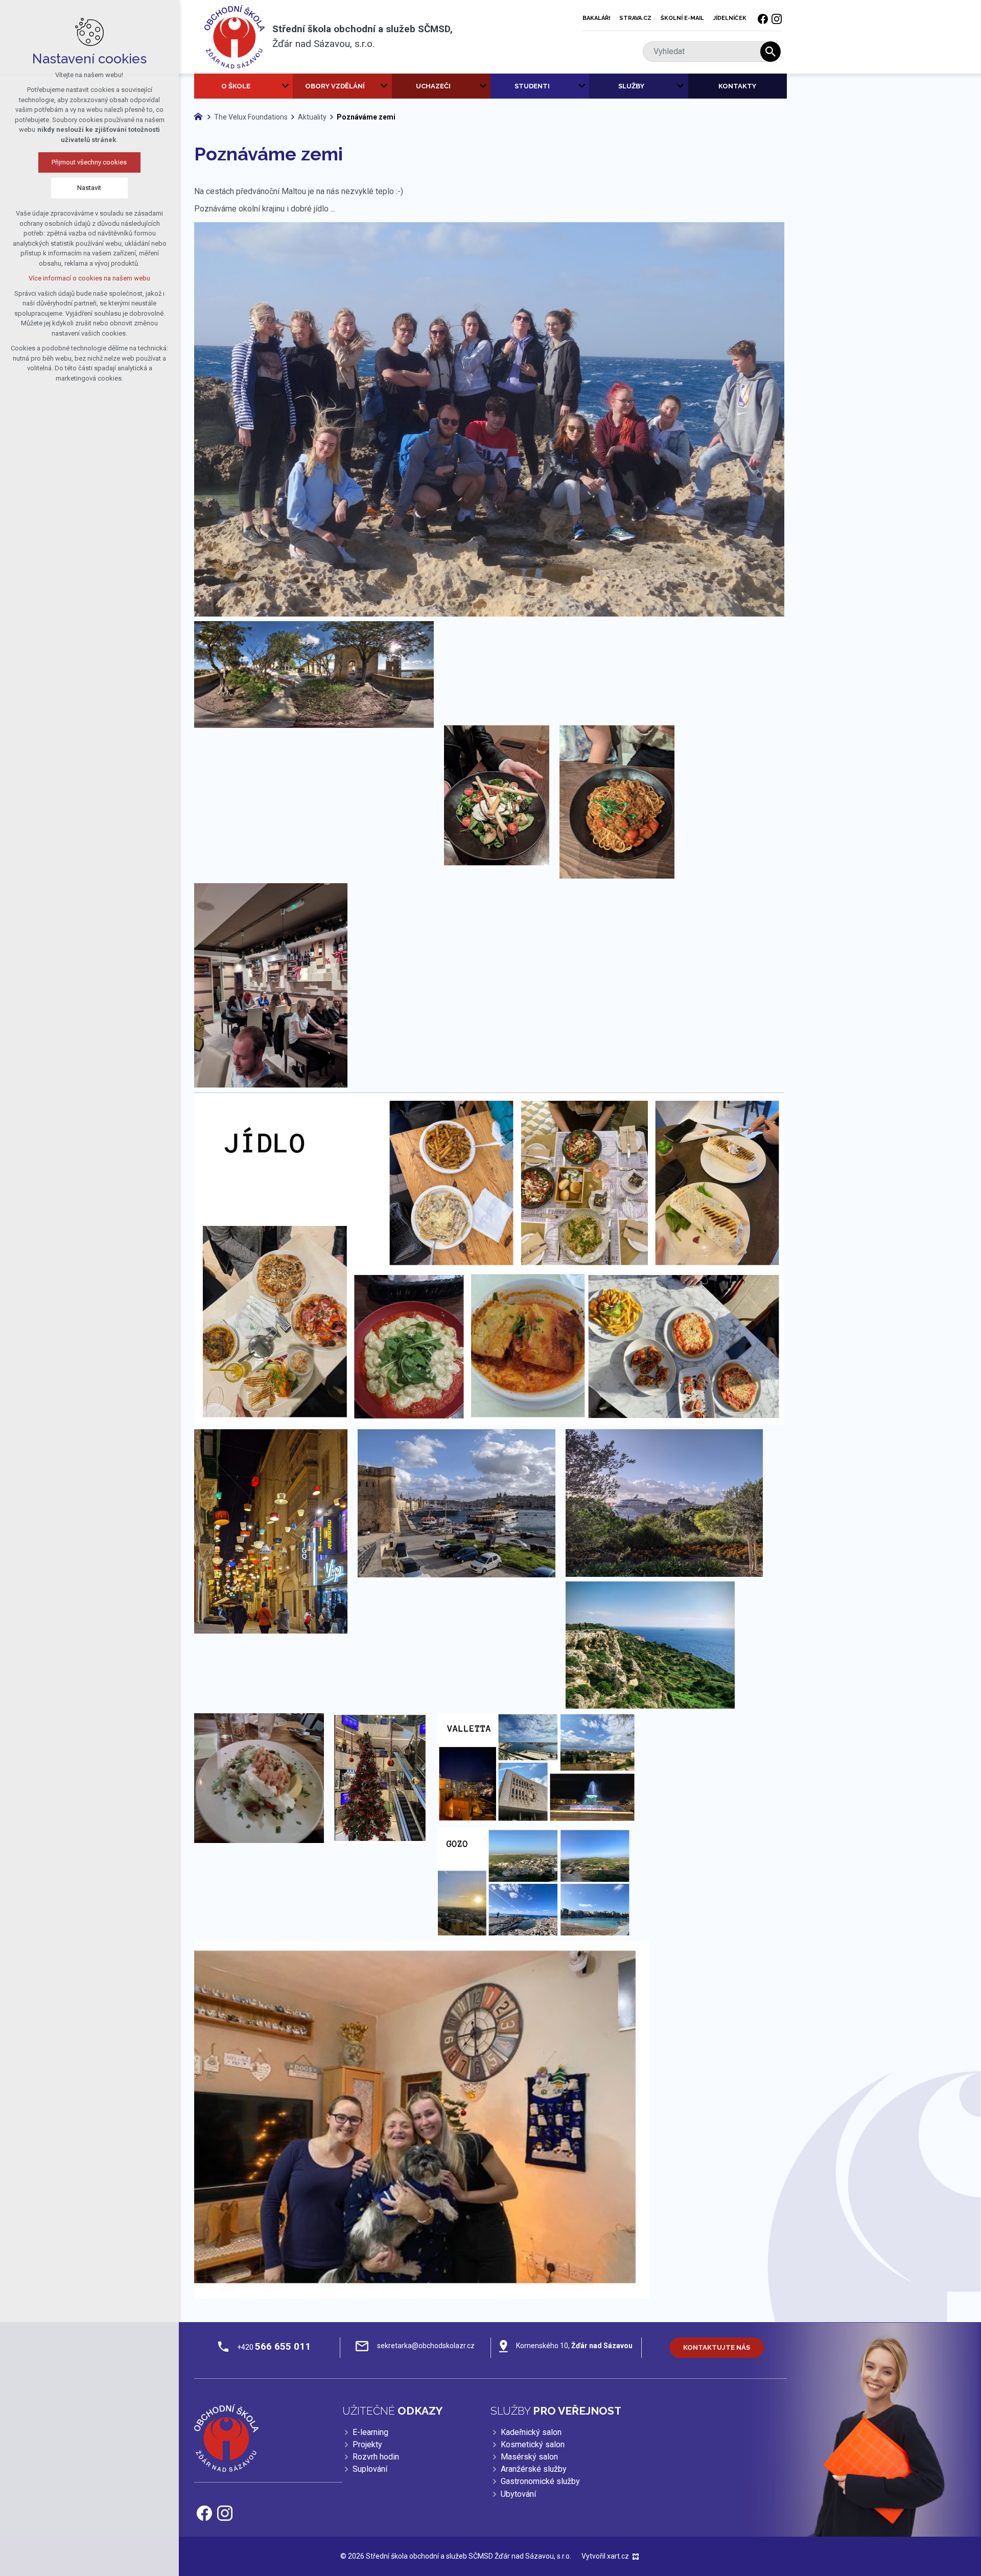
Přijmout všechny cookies (90, 162)
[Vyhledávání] (707, 52)
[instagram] (777, 18)
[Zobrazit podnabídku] (285, 86)
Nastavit (90, 188)
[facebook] (763, 18)
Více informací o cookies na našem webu (89, 278)
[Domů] (201, 115)
